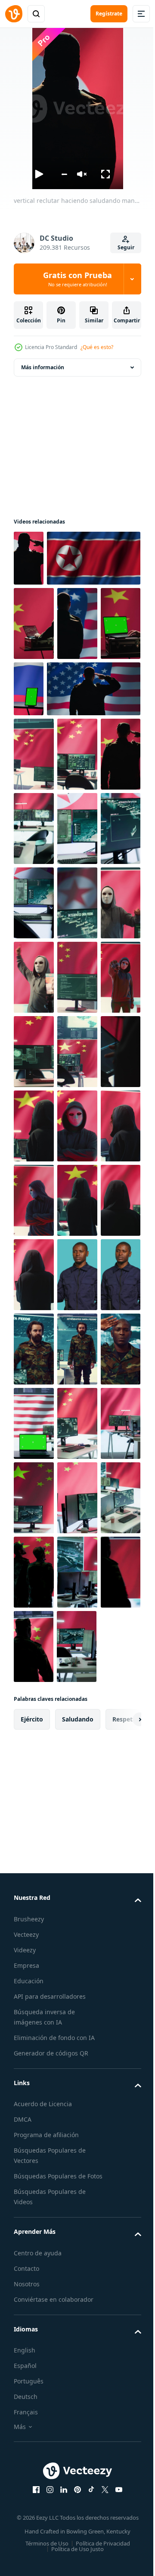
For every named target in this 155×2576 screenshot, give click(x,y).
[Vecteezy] (14, 14)
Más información (43, 367)
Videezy (25, 2527)
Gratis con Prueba (77, 279)
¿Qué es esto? (97, 347)
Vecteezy (26, 2511)
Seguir (126, 247)
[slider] (64, 174)
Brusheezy (29, 2496)
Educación (29, 2558)
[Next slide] (121, 2296)
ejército (32, 2296)
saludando (78, 2296)
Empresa (26, 2542)
